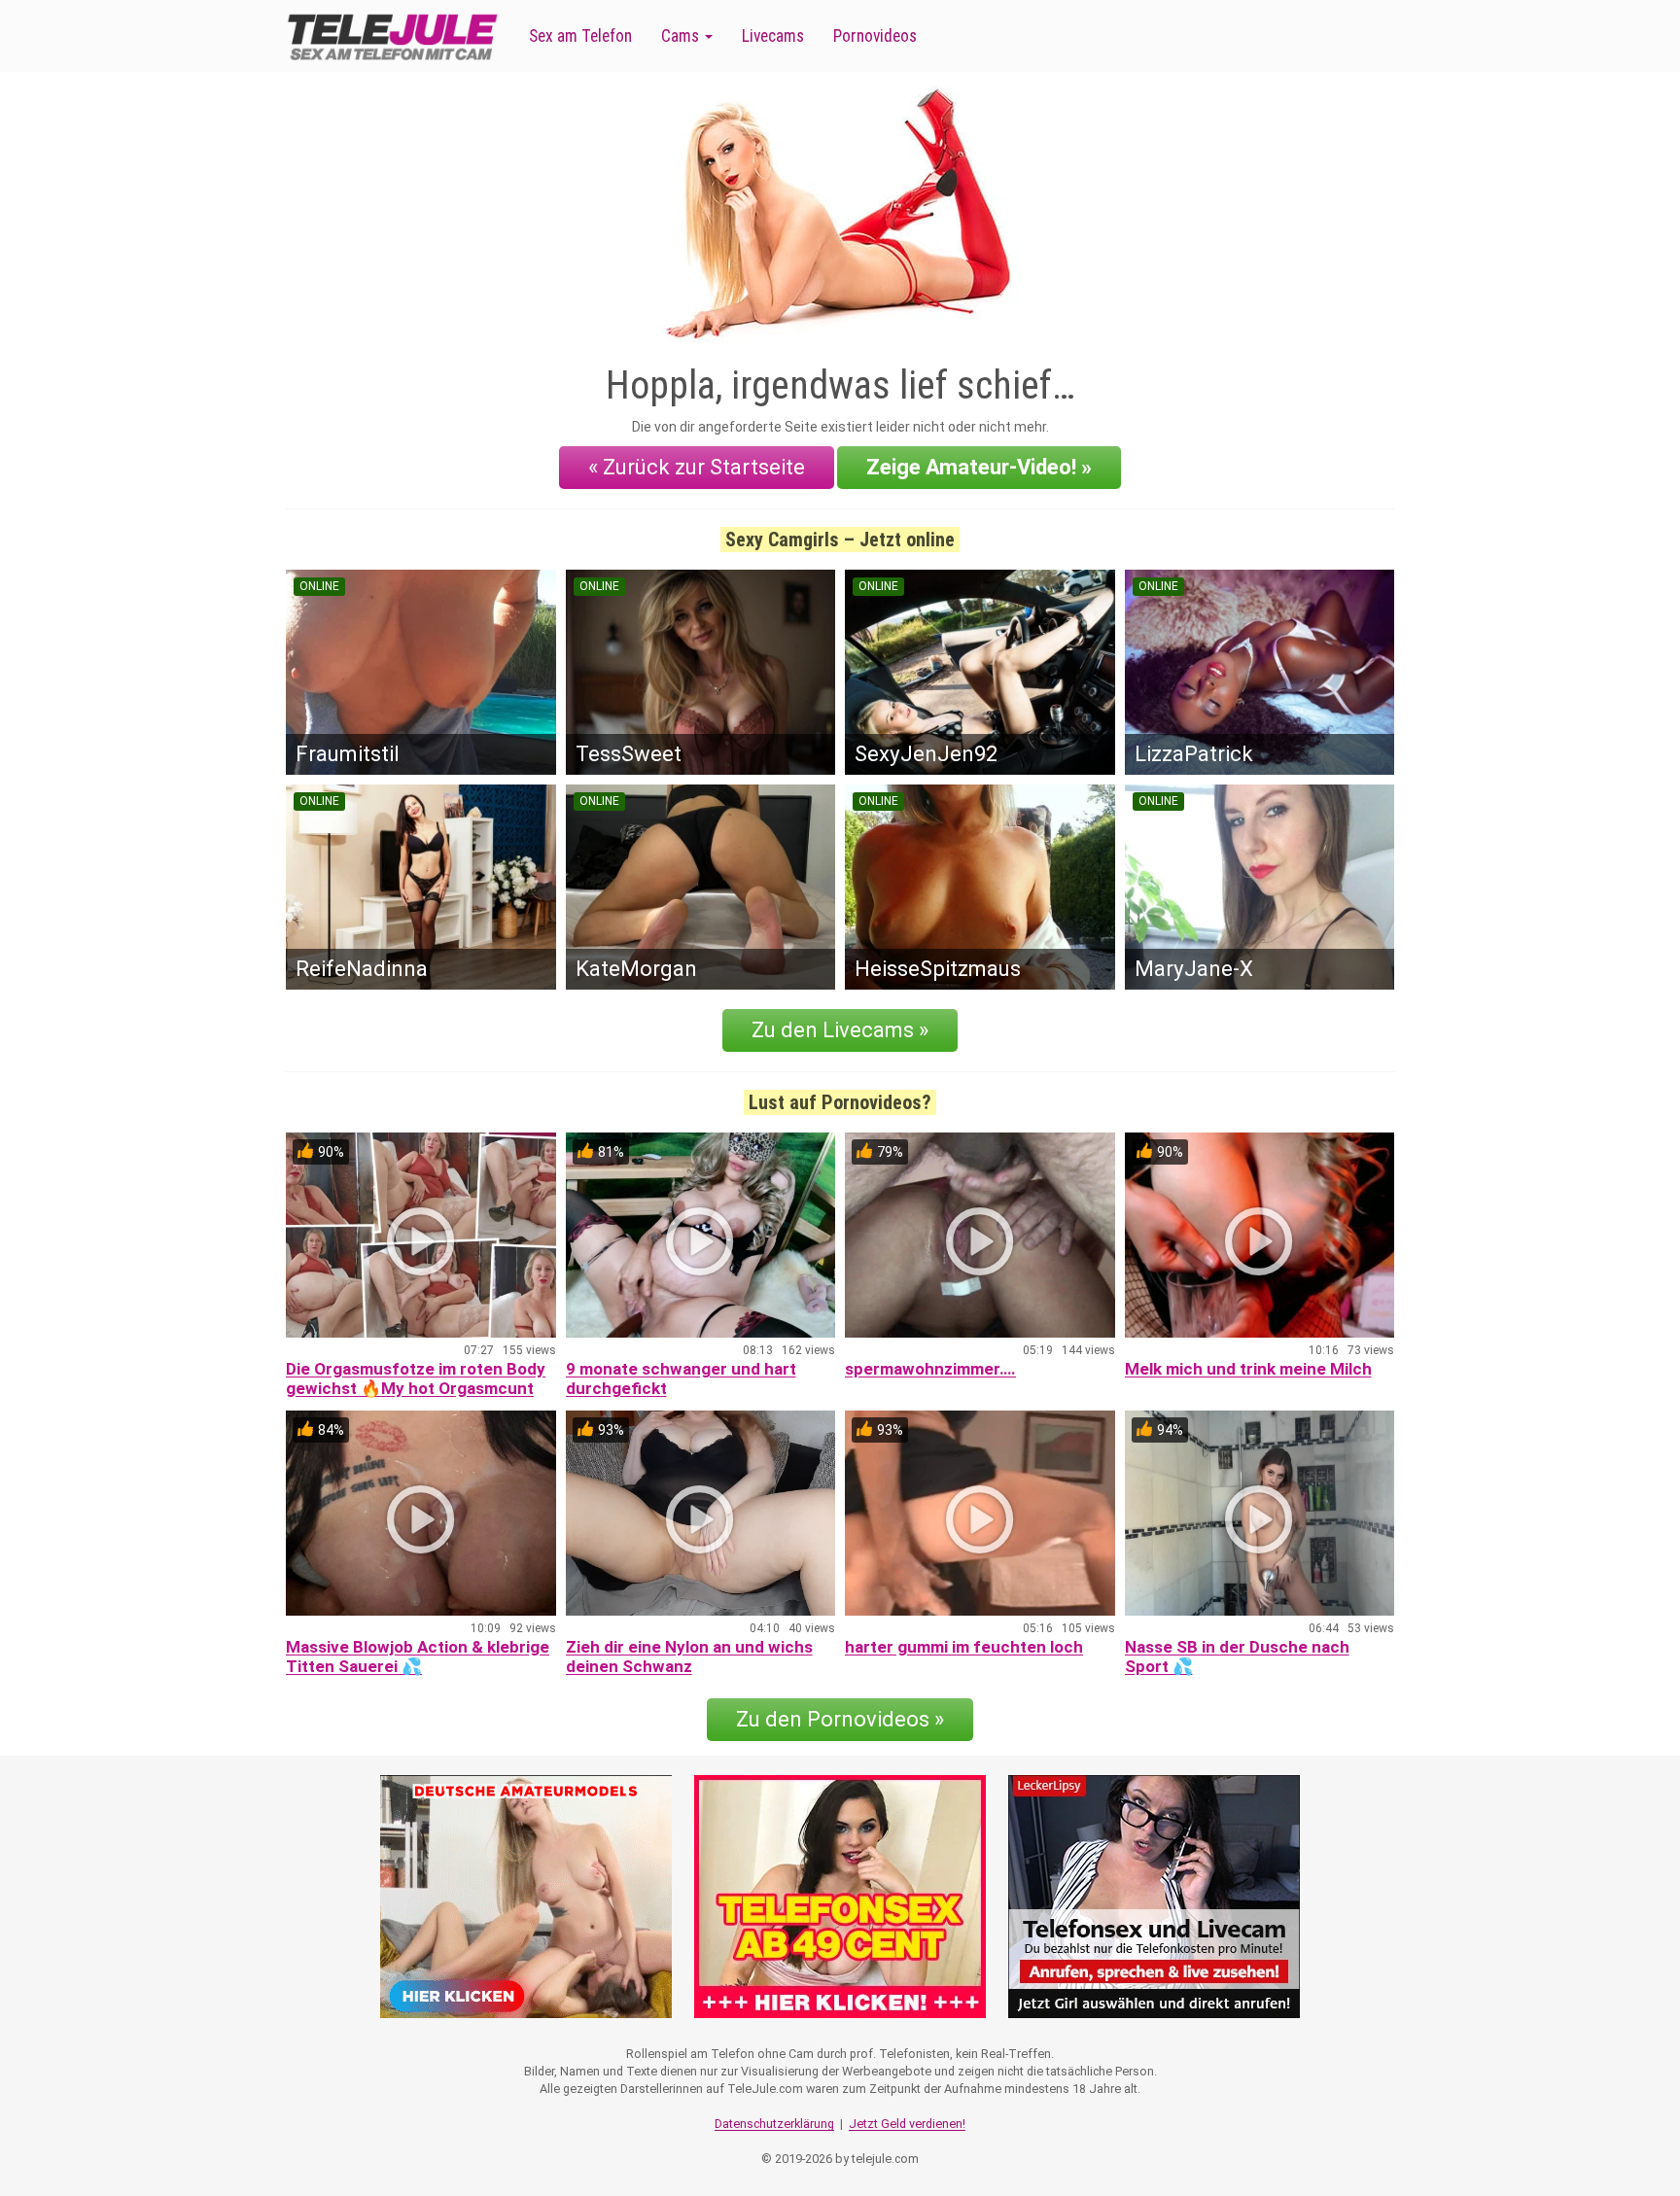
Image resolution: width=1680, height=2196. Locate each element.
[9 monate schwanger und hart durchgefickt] (701, 1235)
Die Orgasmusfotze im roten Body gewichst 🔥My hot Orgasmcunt (416, 1378)
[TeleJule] (393, 36)
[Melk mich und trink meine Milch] (1260, 1235)
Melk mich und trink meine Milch (1248, 1369)
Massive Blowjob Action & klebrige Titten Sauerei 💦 (418, 1656)
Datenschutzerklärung (774, 2124)
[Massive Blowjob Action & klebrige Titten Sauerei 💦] (421, 1513)
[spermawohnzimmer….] (980, 1235)
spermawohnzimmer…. (930, 1369)
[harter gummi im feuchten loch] (980, 1513)
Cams (682, 36)
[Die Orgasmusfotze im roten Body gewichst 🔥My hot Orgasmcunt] (421, 1235)
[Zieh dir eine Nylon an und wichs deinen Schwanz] (701, 1513)
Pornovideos (875, 36)
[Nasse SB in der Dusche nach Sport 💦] (1260, 1513)
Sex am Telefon (580, 36)
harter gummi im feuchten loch (964, 1647)
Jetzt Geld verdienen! (907, 2124)
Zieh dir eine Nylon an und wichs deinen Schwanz (689, 1656)
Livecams (773, 36)
